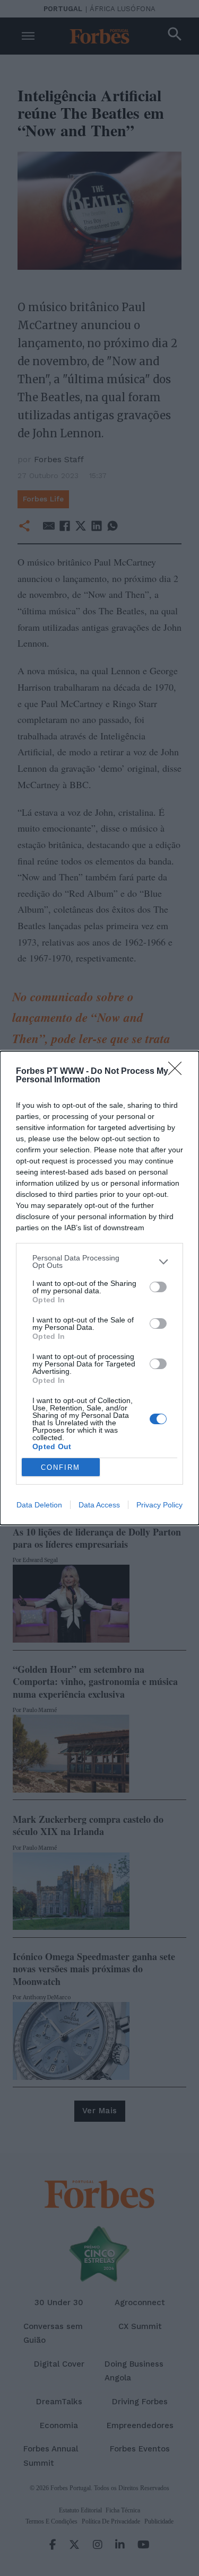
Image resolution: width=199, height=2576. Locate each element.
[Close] (178, 1072)
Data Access (99, 1505)
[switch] (158, 1287)
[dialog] (99, 1288)
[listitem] (99, 1261)
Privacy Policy (159, 1505)
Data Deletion (39, 1505)
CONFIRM (60, 1467)
